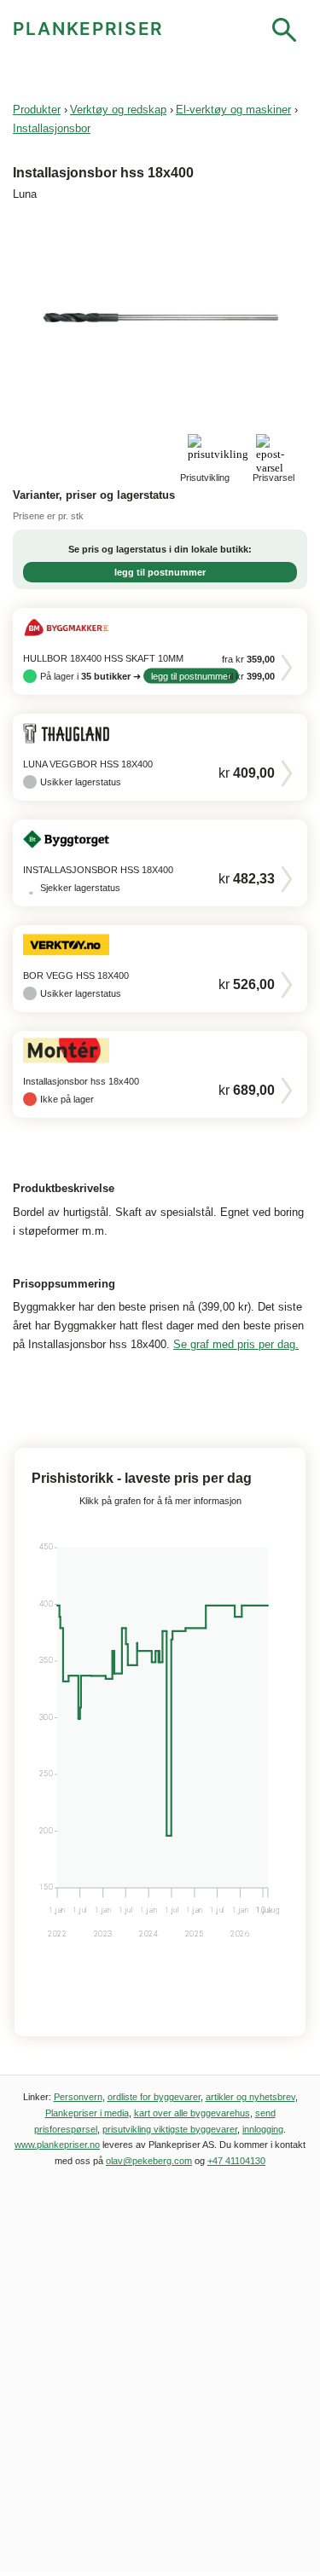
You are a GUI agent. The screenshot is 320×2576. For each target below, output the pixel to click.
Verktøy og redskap (118, 110)
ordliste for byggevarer (154, 2097)
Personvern (78, 2097)
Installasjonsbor (52, 128)
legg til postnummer (160, 572)
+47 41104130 (236, 2161)
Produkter (37, 110)
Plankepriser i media (87, 2113)
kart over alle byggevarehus (192, 2113)
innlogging (263, 2129)
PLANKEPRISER (88, 29)
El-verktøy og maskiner (233, 110)
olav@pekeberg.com (149, 2161)
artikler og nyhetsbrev (250, 2097)
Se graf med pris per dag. (236, 1344)
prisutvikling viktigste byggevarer (170, 2129)
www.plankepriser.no (57, 2145)
